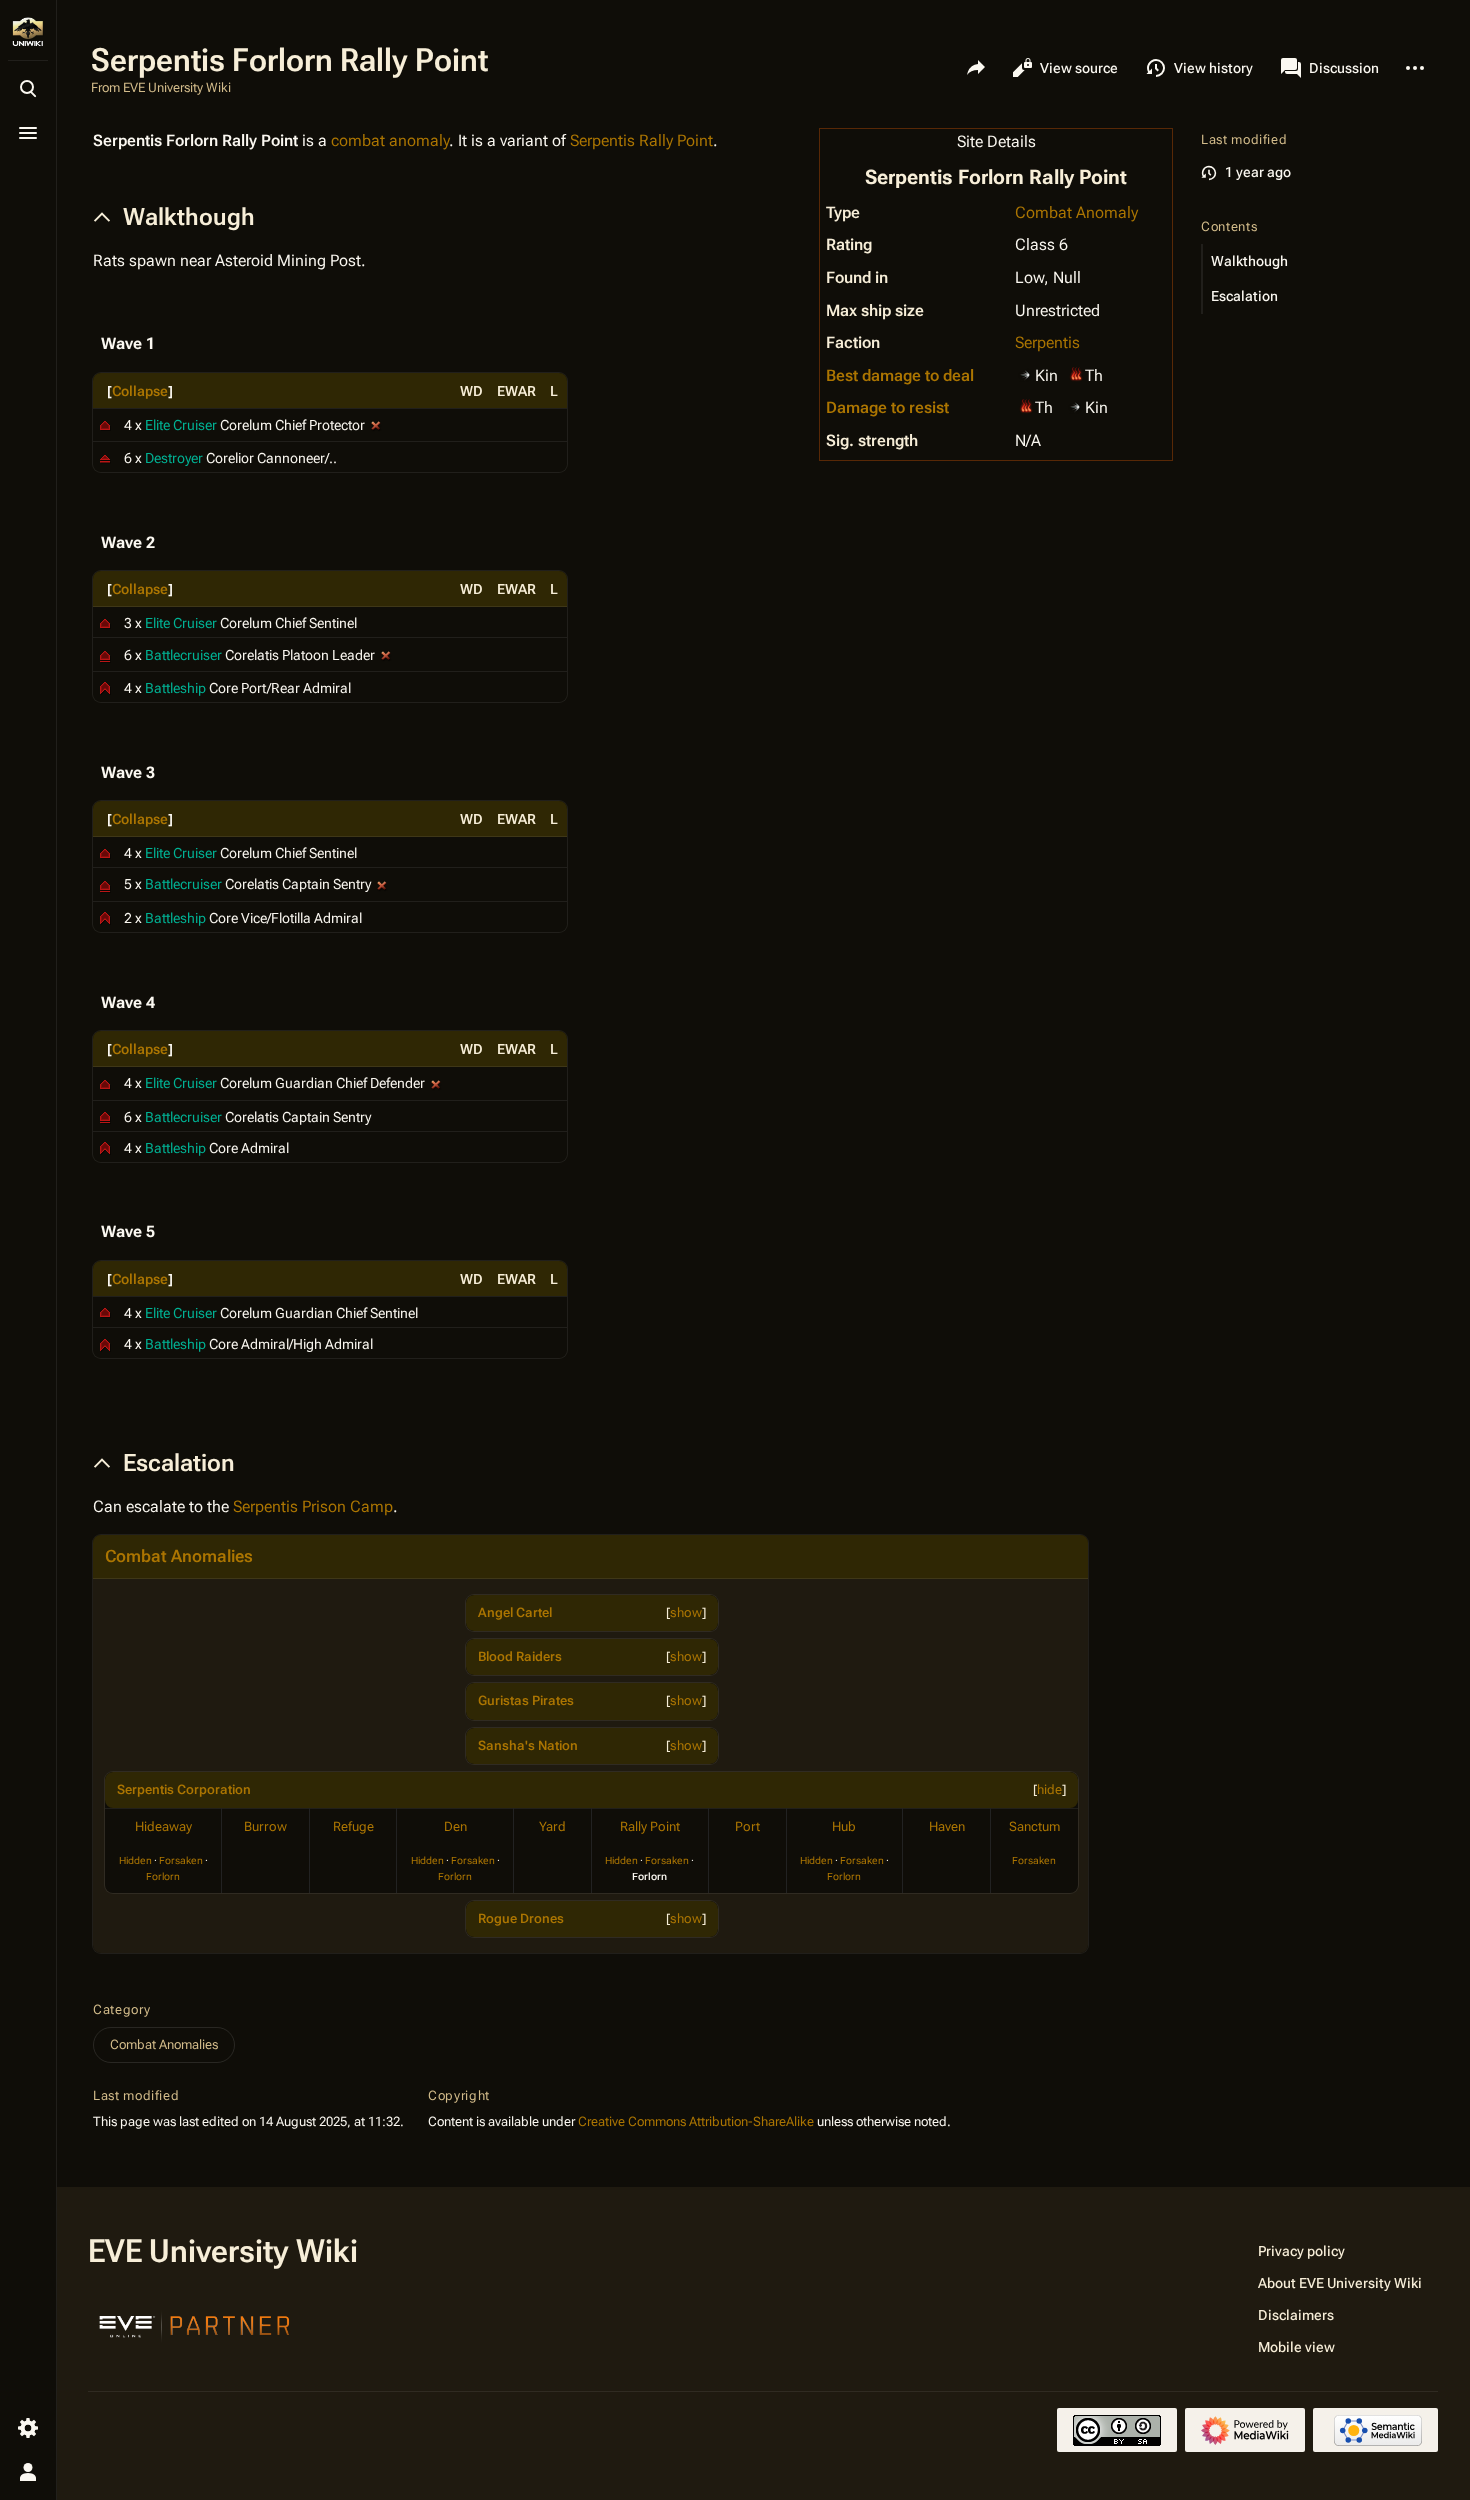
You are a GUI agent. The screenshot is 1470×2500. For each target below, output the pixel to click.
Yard (552, 1826)
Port (747, 1826)
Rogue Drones (521, 1918)
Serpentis (1047, 342)
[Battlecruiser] (105, 655)
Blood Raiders (520, 1656)
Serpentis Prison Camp (313, 1506)
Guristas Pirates (526, 1700)
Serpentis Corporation (184, 1789)
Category (121, 2009)
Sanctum (1034, 1826)
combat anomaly (390, 140)
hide (1049, 1789)
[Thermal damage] (1076, 373)
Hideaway (163, 1826)
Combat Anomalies (179, 1556)
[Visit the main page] (28, 32)
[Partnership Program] (195, 2324)
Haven (947, 1826)
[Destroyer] (105, 457)
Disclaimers (1296, 2315)
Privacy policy (1301, 2251)
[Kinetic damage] (1026, 373)
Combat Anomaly (1076, 212)
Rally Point (650, 1826)
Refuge (353, 1826)
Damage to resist (887, 407)
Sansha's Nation (528, 1745)
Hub (844, 1826)
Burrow (265, 1826)
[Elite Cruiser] (105, 425)
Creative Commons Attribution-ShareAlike (696, 2121)
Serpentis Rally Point (641, 140)
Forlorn (163, 1876)
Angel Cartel (515, 1612)
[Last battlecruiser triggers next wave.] (386, 655)
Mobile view (1296, 2347)
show (686, 1612)
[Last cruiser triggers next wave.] (436, 1083)
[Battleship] (105, 687)
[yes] (376, 425)
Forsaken (181, 1860)
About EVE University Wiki (1340, 2283)
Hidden (135, 1860)
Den (455, 1826)
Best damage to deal (900, 375)
